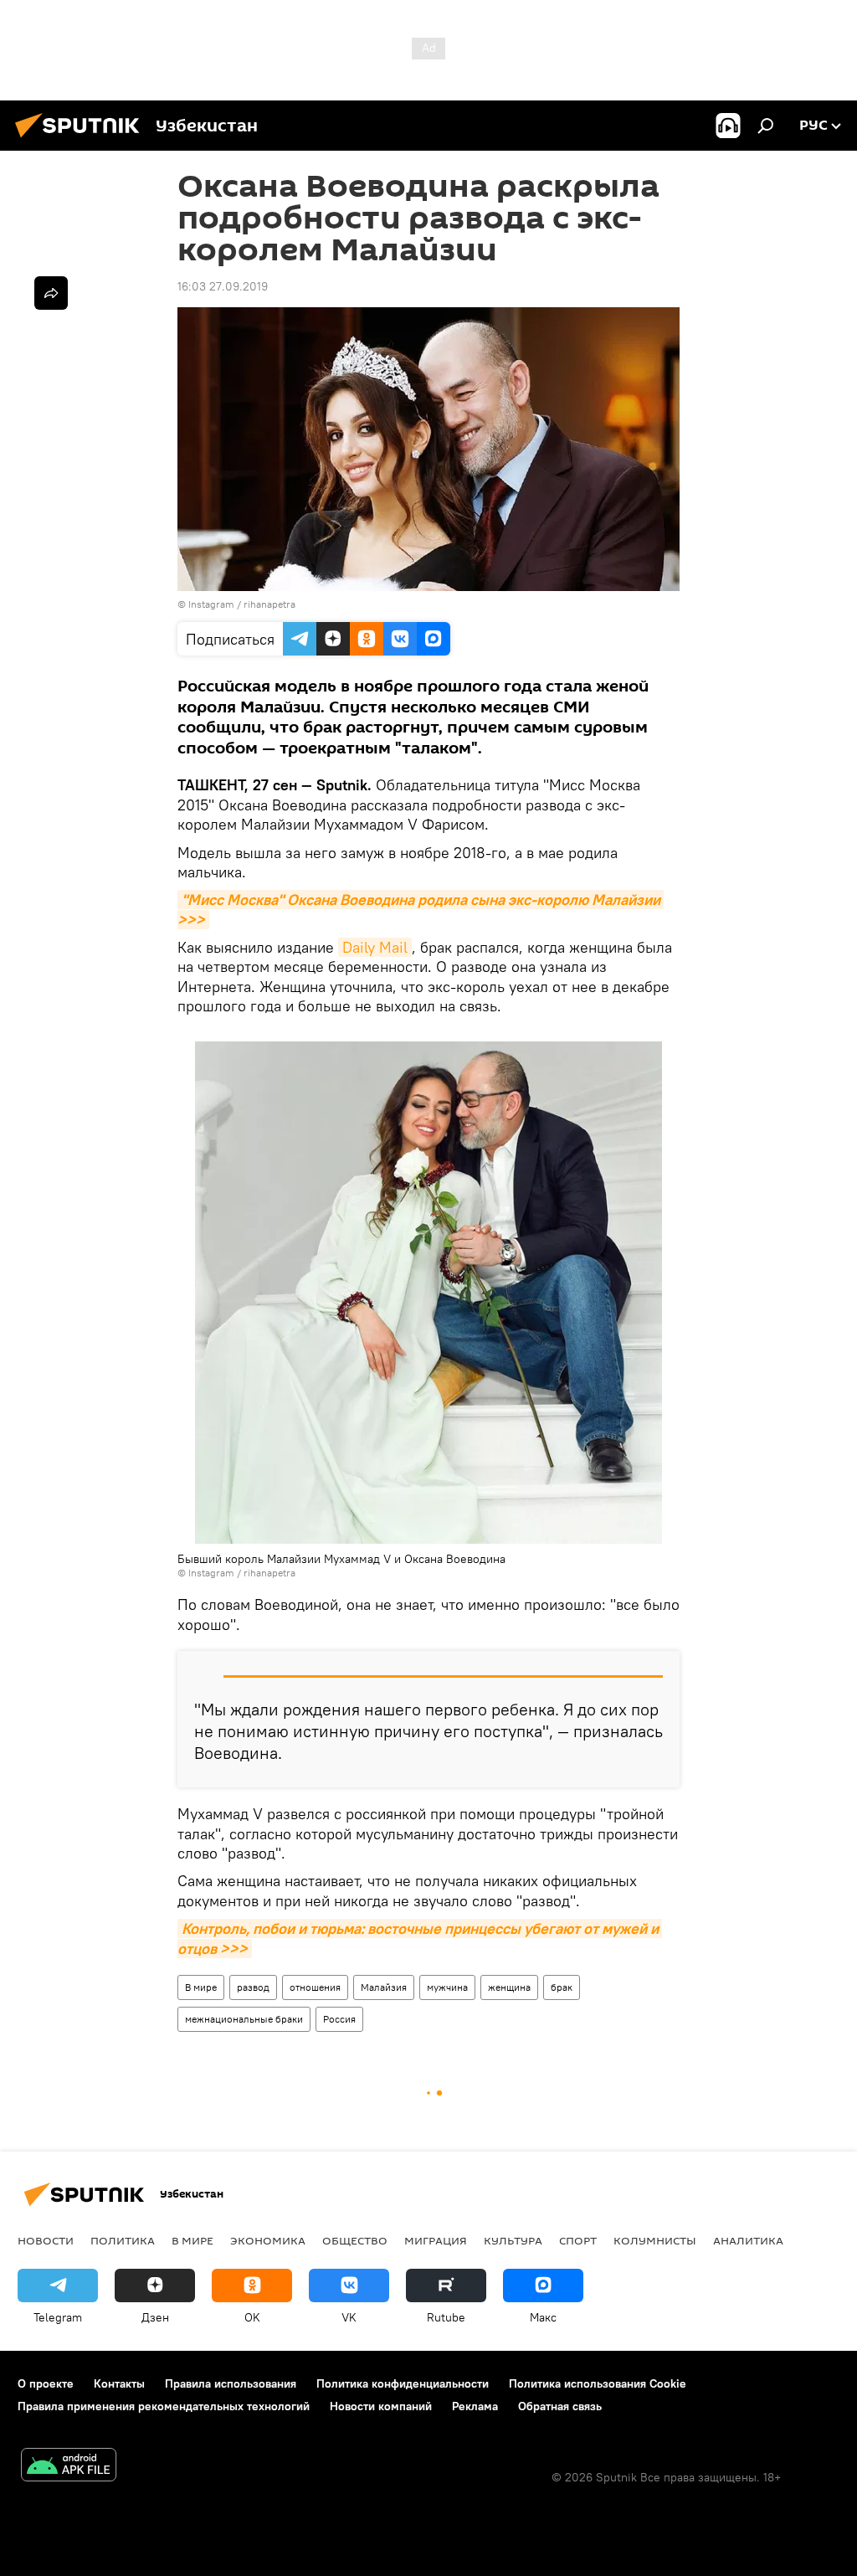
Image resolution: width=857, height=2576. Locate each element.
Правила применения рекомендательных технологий (164, 2406)
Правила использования (231, 2383)
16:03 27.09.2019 (223, 286)
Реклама (475, 2406)
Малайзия (384, 1987)
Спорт (578, 2240)
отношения (315, 1987)
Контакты (119, 2383)
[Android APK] (69, 2467)
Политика (123, 2240)
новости (46, 2240)
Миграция (436, 2240)
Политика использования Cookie (598, 2383)
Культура (513, 2240)
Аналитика (748, 2240)
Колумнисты (655, 2240)
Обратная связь (560, 2406)
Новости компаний (381, 2406)
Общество (355, 2240)
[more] (51, 293)
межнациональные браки (244, 2019)
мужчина (447, 1987)
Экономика (268, 2240)
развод (253, 1987)
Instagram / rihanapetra (242, 604)
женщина (509, 1987)
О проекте (46, 2383)
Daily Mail (375, 947)
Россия (339, 2019)
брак (562, 1987)
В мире (201, 1987)
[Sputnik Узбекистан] (82, 140)
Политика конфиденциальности (403, 2383)
